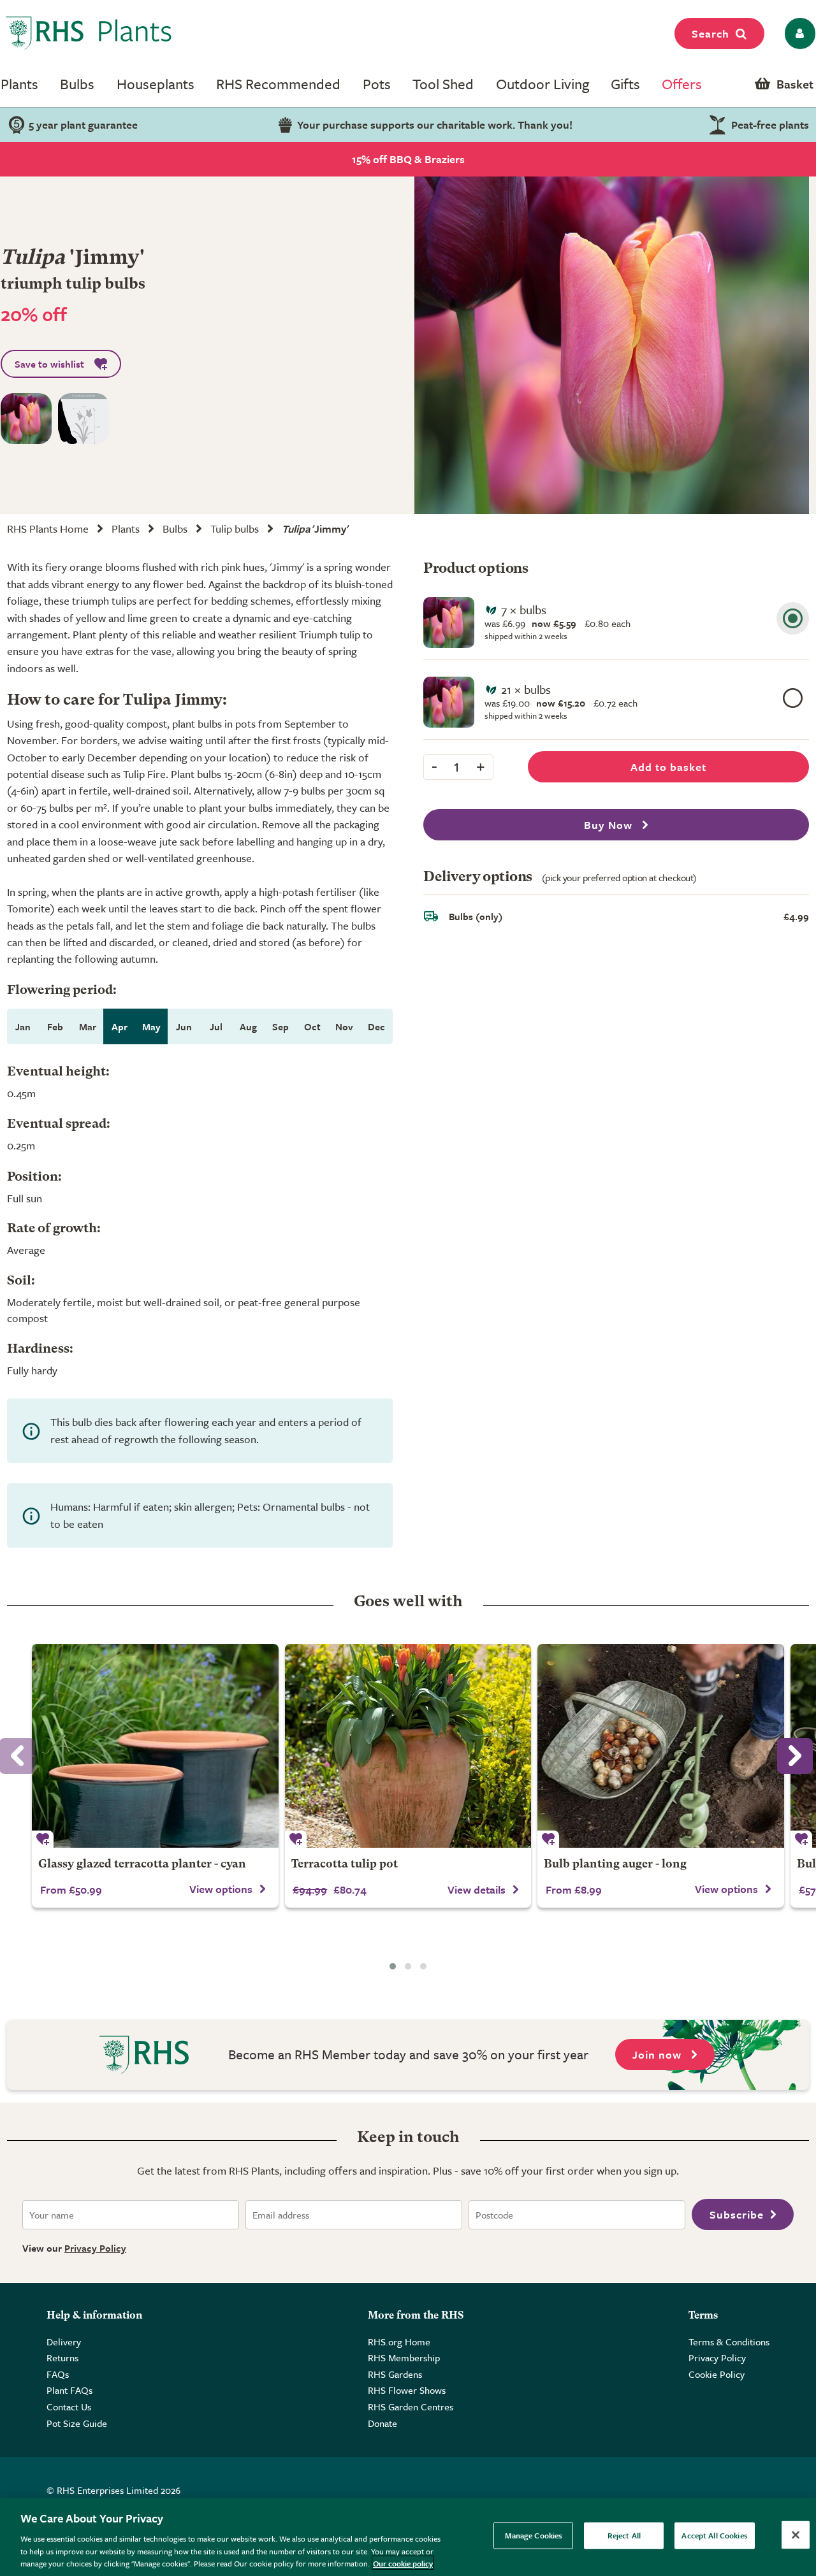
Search (710, 33)
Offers (682, 84)
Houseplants (156, 84)
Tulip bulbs (235, 529)
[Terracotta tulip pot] (408, 1746)
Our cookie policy (403, 2563)
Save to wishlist (49, 364)
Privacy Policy (95, 2248)
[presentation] (795, 1756)
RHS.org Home (399, 2342)
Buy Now (610, 825)
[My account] (798, 33)
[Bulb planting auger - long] (661, 1746)
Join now (659, 2054)
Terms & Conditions (729, 2342)
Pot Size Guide (77, 2423)
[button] (393, 1966)
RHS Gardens (395, 2374)
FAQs (58, 2374)
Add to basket (668, 767)
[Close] (796, 2535)
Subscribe (737, 2214)
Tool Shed (443, 84)
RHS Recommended (278, 84)
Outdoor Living (543, 84)
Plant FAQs (69, 2390)
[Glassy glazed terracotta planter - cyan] (155, 1746)
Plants (19, 84)
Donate (382, 2423)
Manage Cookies (534, 2535)
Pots (377, 84)
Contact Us (69, 2407)
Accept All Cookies (714, 2535)
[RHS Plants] (89, 33)
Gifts (625, 84)
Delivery (64, 2342)
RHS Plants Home (48, 529)
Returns (62, 2357)
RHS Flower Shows (407, 2390)
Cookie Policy (717, 2374)
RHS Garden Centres (411, 2407)
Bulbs (77, 84)
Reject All (624, 2535)
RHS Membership (404, 2357)
